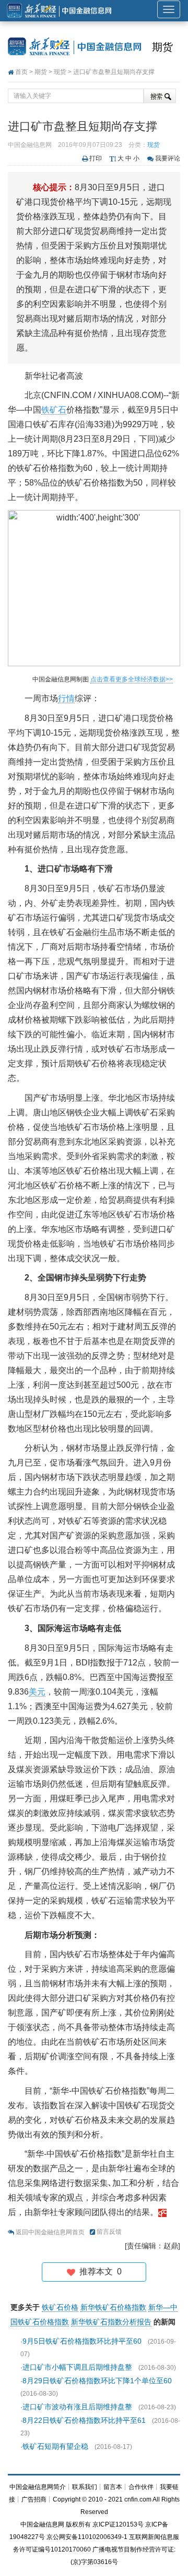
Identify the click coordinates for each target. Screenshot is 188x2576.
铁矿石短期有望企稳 (55, 2446)
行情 (66, 698)
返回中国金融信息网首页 (50, 2232)
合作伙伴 (141, 2487)
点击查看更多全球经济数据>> (132, 679)
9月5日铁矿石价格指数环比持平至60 (82, 2341)
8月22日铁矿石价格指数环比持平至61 (84, 2420)
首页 (21, 72)
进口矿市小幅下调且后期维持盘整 (77, 2367)
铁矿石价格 (60, 2307)
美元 (37, 1692)
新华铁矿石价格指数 (113, 2307)
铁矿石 (54, 410)
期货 (162, 47)
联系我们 (85, 2487)
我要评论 (168, 158)
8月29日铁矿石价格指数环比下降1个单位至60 (97, 2381)
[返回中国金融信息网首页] (162, 2212)
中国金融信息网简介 (38, 2487)
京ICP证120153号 (118, 2524)
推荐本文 (98, 2272)
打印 (96, 158)
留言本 (113, 2487)
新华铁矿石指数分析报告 (111, 2322)
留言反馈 (109, 2232)
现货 (60, 72)
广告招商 (34, 2499)
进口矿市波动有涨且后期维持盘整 (77, 2407)
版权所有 (78, 2524)
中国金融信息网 (42, 2524)
